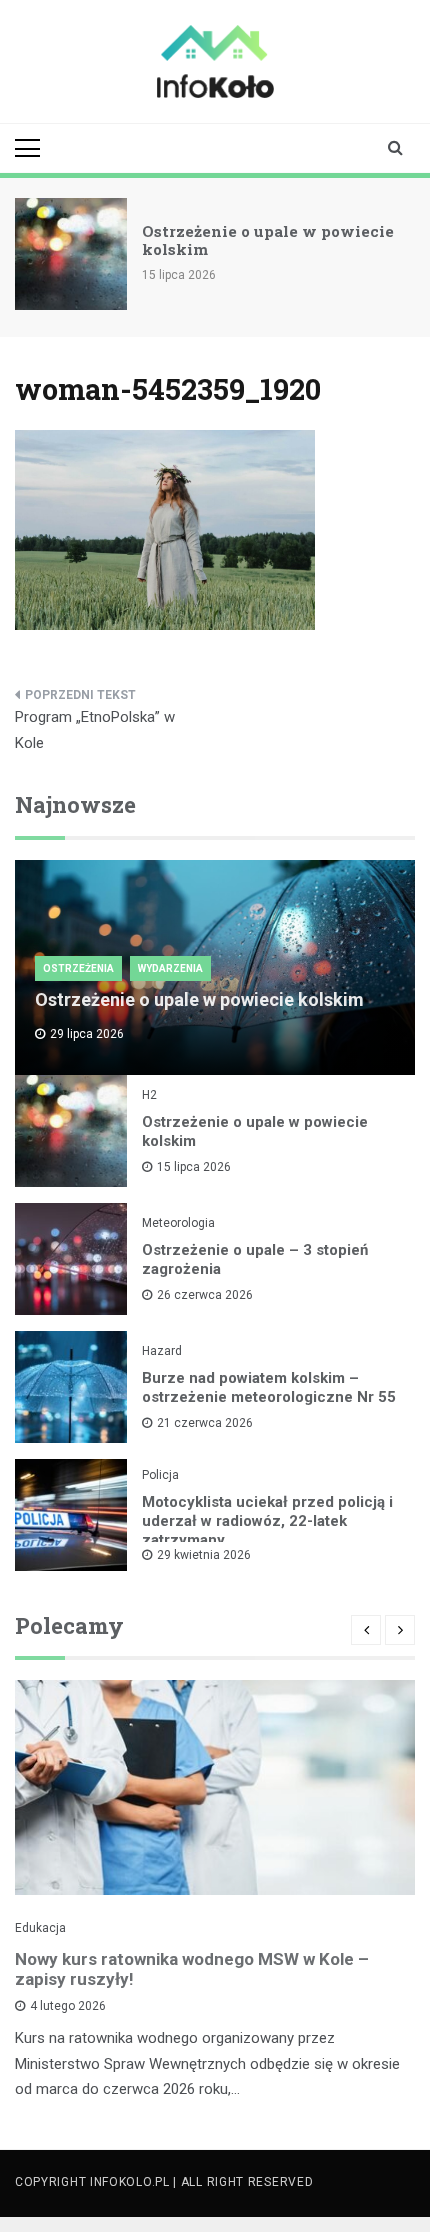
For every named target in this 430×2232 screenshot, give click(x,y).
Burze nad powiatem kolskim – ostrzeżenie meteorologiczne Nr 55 (269, 1387)
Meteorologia (178, 1223)
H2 (149, 1095)
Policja (160, 1475)
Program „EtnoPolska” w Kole (95, 730)
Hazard (162, 1351)
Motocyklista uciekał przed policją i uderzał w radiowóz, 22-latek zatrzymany (267, 1521)
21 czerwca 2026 (205, 1423)
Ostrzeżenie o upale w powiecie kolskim (268, 240)
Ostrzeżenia (78, 968)
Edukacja (40, 1928)
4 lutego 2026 (68, 2006)
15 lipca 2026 (194, 1167)
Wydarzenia (170, 968)
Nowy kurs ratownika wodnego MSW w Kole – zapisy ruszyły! (192, 1969)
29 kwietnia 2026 (204, 1555)
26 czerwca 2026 (205, 1295)
